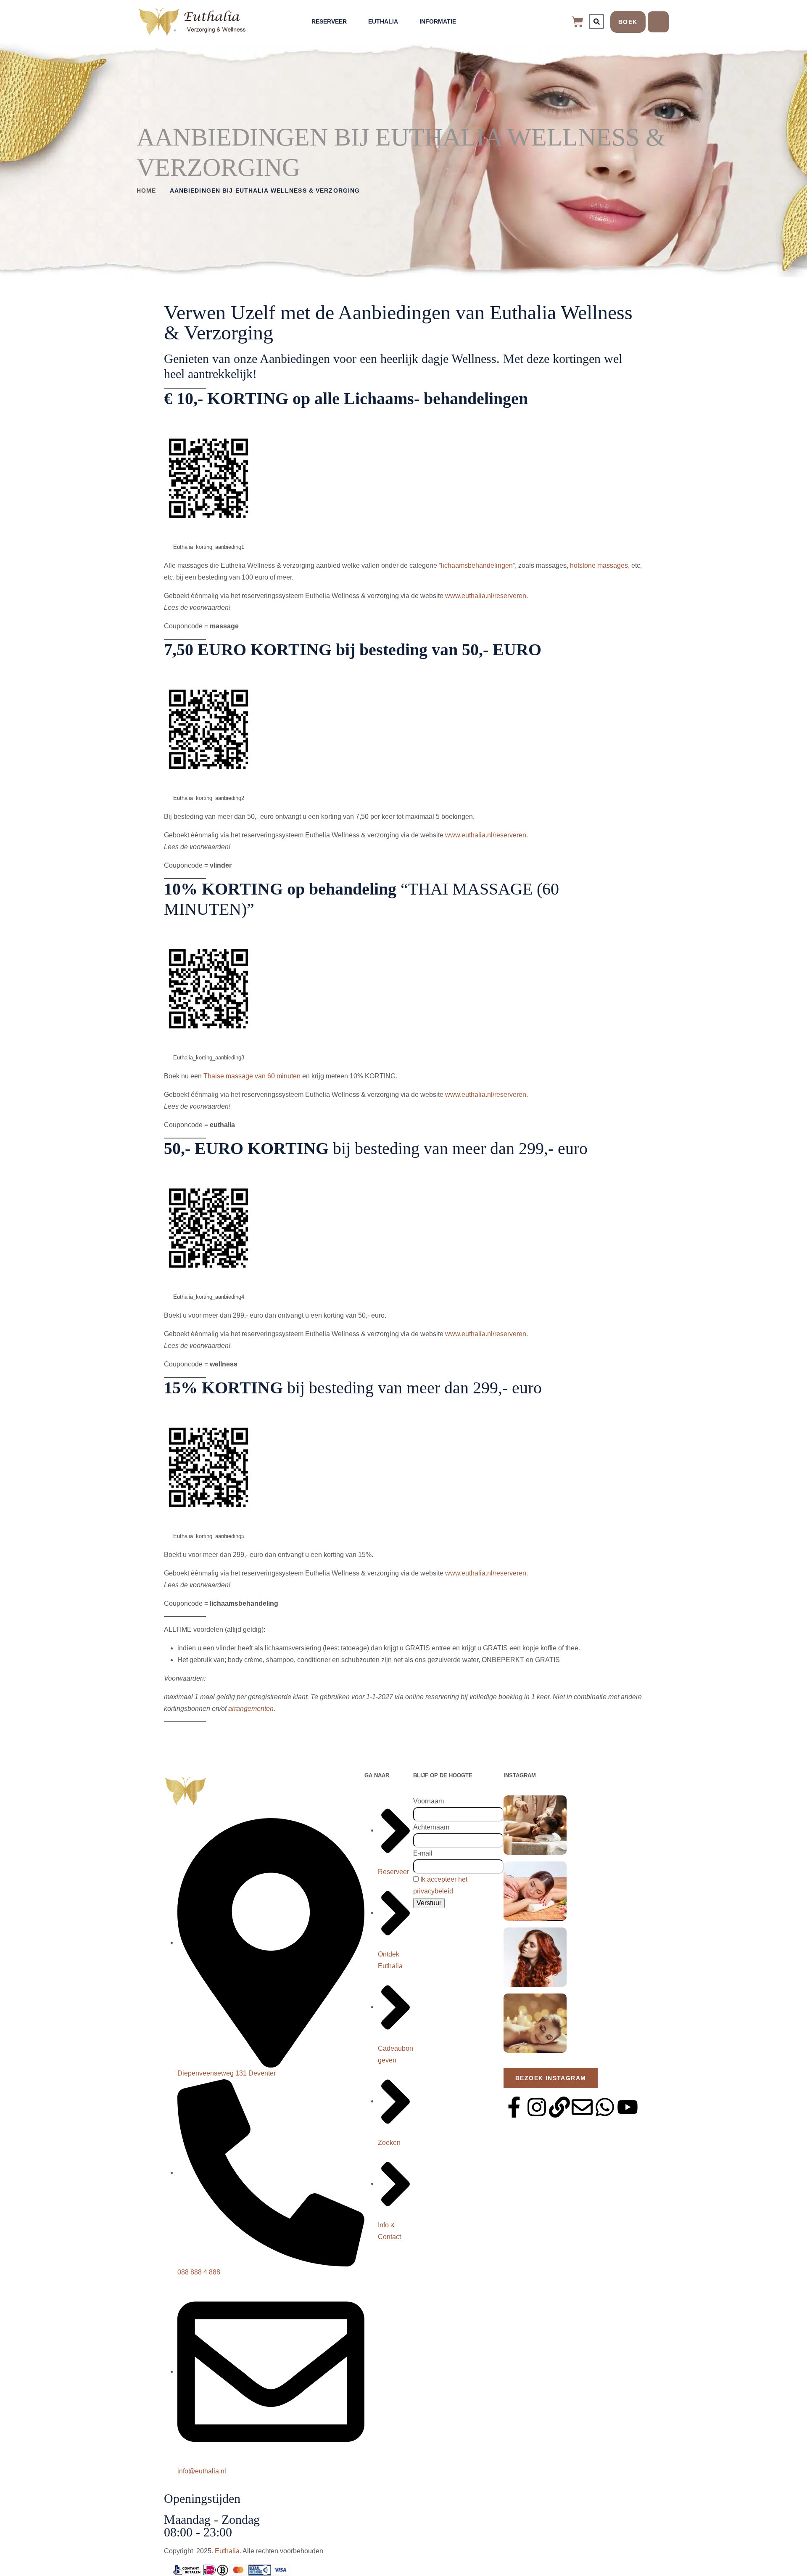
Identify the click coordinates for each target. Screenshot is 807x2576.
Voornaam (429, 1801)
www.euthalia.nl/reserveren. (487, 596)
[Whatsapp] (605, 2107)
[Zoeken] (596, 21)
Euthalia (383, 21)
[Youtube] (628, 2107)
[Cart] (578, 22)
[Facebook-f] (514, 2107)
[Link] (559, 2107)
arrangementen (251, 1709)
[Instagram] (537, 2107)
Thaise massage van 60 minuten (252, 1076)
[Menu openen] (658, 22)
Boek (628, 22)
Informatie (438, 21)
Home (146, 191)
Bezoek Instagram (551, 2078)
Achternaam (431, 1827)
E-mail (423, 1853)
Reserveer (329, 21)
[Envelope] (582, 2107)
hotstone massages (599, 565)
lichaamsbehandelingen (477, 565)
